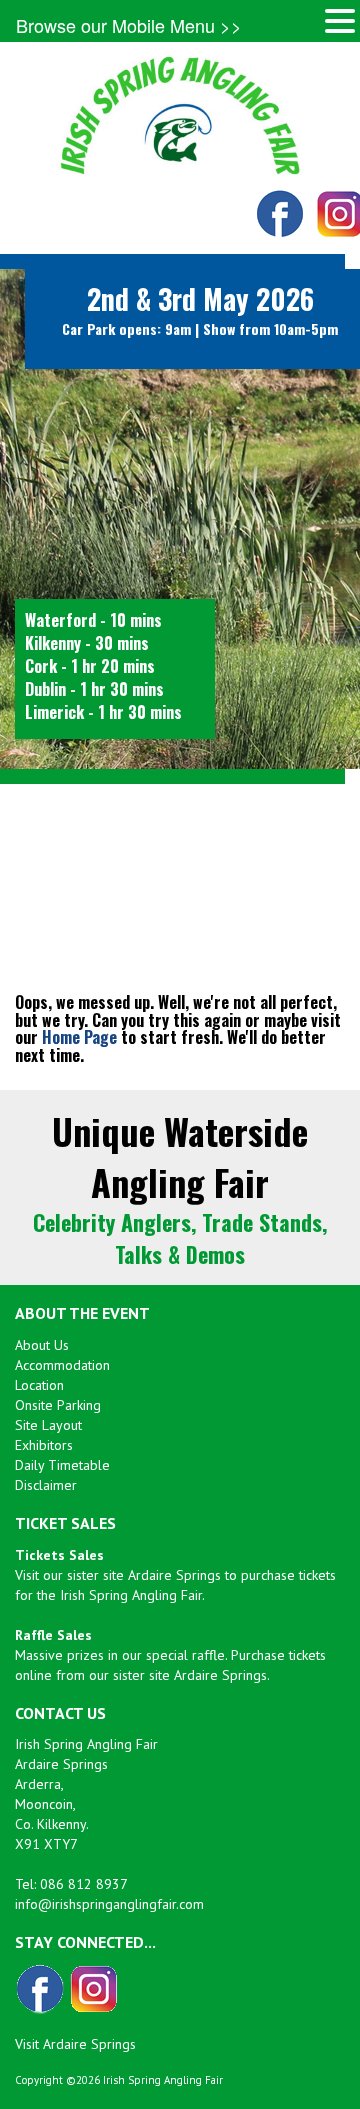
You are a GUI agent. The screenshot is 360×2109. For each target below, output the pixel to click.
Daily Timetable (62, 1465)
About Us (42, 1345)
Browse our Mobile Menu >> (129, 25)
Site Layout (48, 1425)
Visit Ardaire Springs (75, 2044)
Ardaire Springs (174, 1575)
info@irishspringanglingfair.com (109, 1904)
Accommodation (62, 1365)
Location (39, 1385)
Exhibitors (44, 1445)
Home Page (79, 1037)
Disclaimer (46, 1485)
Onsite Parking (58, 1405)
